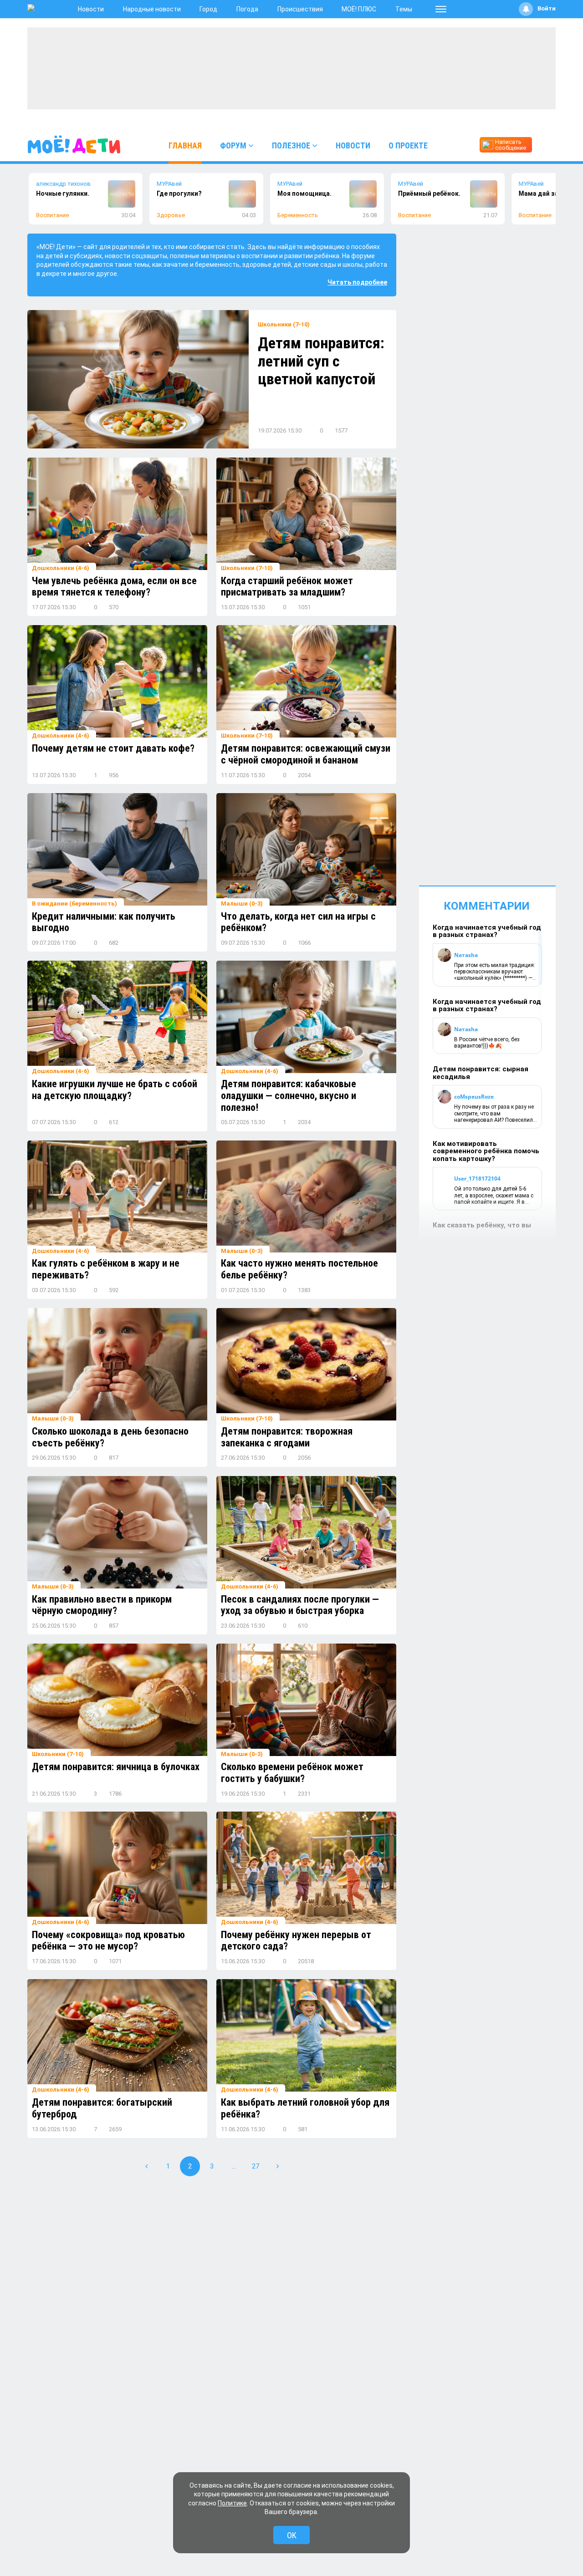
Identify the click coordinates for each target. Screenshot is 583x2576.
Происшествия (300, 9)
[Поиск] (546, 144)
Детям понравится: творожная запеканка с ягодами (287, 1437)
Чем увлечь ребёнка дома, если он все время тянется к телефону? (114, 587)
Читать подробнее (357, 282)
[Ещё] (441, 9)
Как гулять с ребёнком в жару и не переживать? (106, 1269)
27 (256, 2166)
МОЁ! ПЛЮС (359, 9)
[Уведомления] (526, 9)
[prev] (146, 2166)
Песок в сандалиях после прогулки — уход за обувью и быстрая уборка (300, 1605)
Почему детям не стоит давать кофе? (113, 748)
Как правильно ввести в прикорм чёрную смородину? (102, 1605)
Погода (247, 9)
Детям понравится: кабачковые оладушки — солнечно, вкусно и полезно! (289, 1095)
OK (292, 2535)
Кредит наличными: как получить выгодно (104, 922)
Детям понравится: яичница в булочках (116, 1767)
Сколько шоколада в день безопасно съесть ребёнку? (110, 1437)
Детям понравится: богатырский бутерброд (102, 2108)
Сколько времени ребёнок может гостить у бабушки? (292, 1773)
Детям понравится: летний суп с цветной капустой (321, 361)
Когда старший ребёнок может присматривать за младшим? (287, 587)
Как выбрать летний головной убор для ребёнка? (305, 2108)
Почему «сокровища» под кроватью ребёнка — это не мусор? (108, 1941)
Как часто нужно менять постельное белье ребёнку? (299, 1269)
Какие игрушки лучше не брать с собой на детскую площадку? (115, 1090)
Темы (404, 9)
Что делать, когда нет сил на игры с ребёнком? (298, 922)
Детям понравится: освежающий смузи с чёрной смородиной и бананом (306, 754)
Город (208, 9)
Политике (232, 2503)
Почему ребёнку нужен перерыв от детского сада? (296, 1941)
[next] (277, 2166)
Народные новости (152, 9)
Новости (91, 9)
